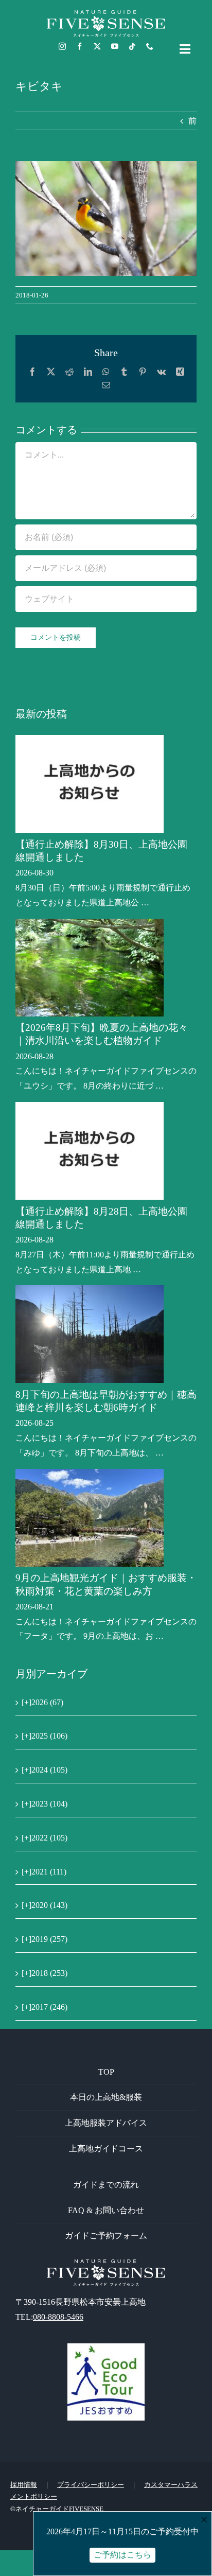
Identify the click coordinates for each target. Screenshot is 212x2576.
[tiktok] (132, 46)
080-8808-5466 (58, 2317)
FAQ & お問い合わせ (106, 2210)
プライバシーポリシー (91, 2485)
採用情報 (24, 2485)
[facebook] (80, 46)
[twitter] (97, 46)
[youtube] (115, 46)
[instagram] (62, 46)
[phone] (150, 46)
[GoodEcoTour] (106, 2347)
